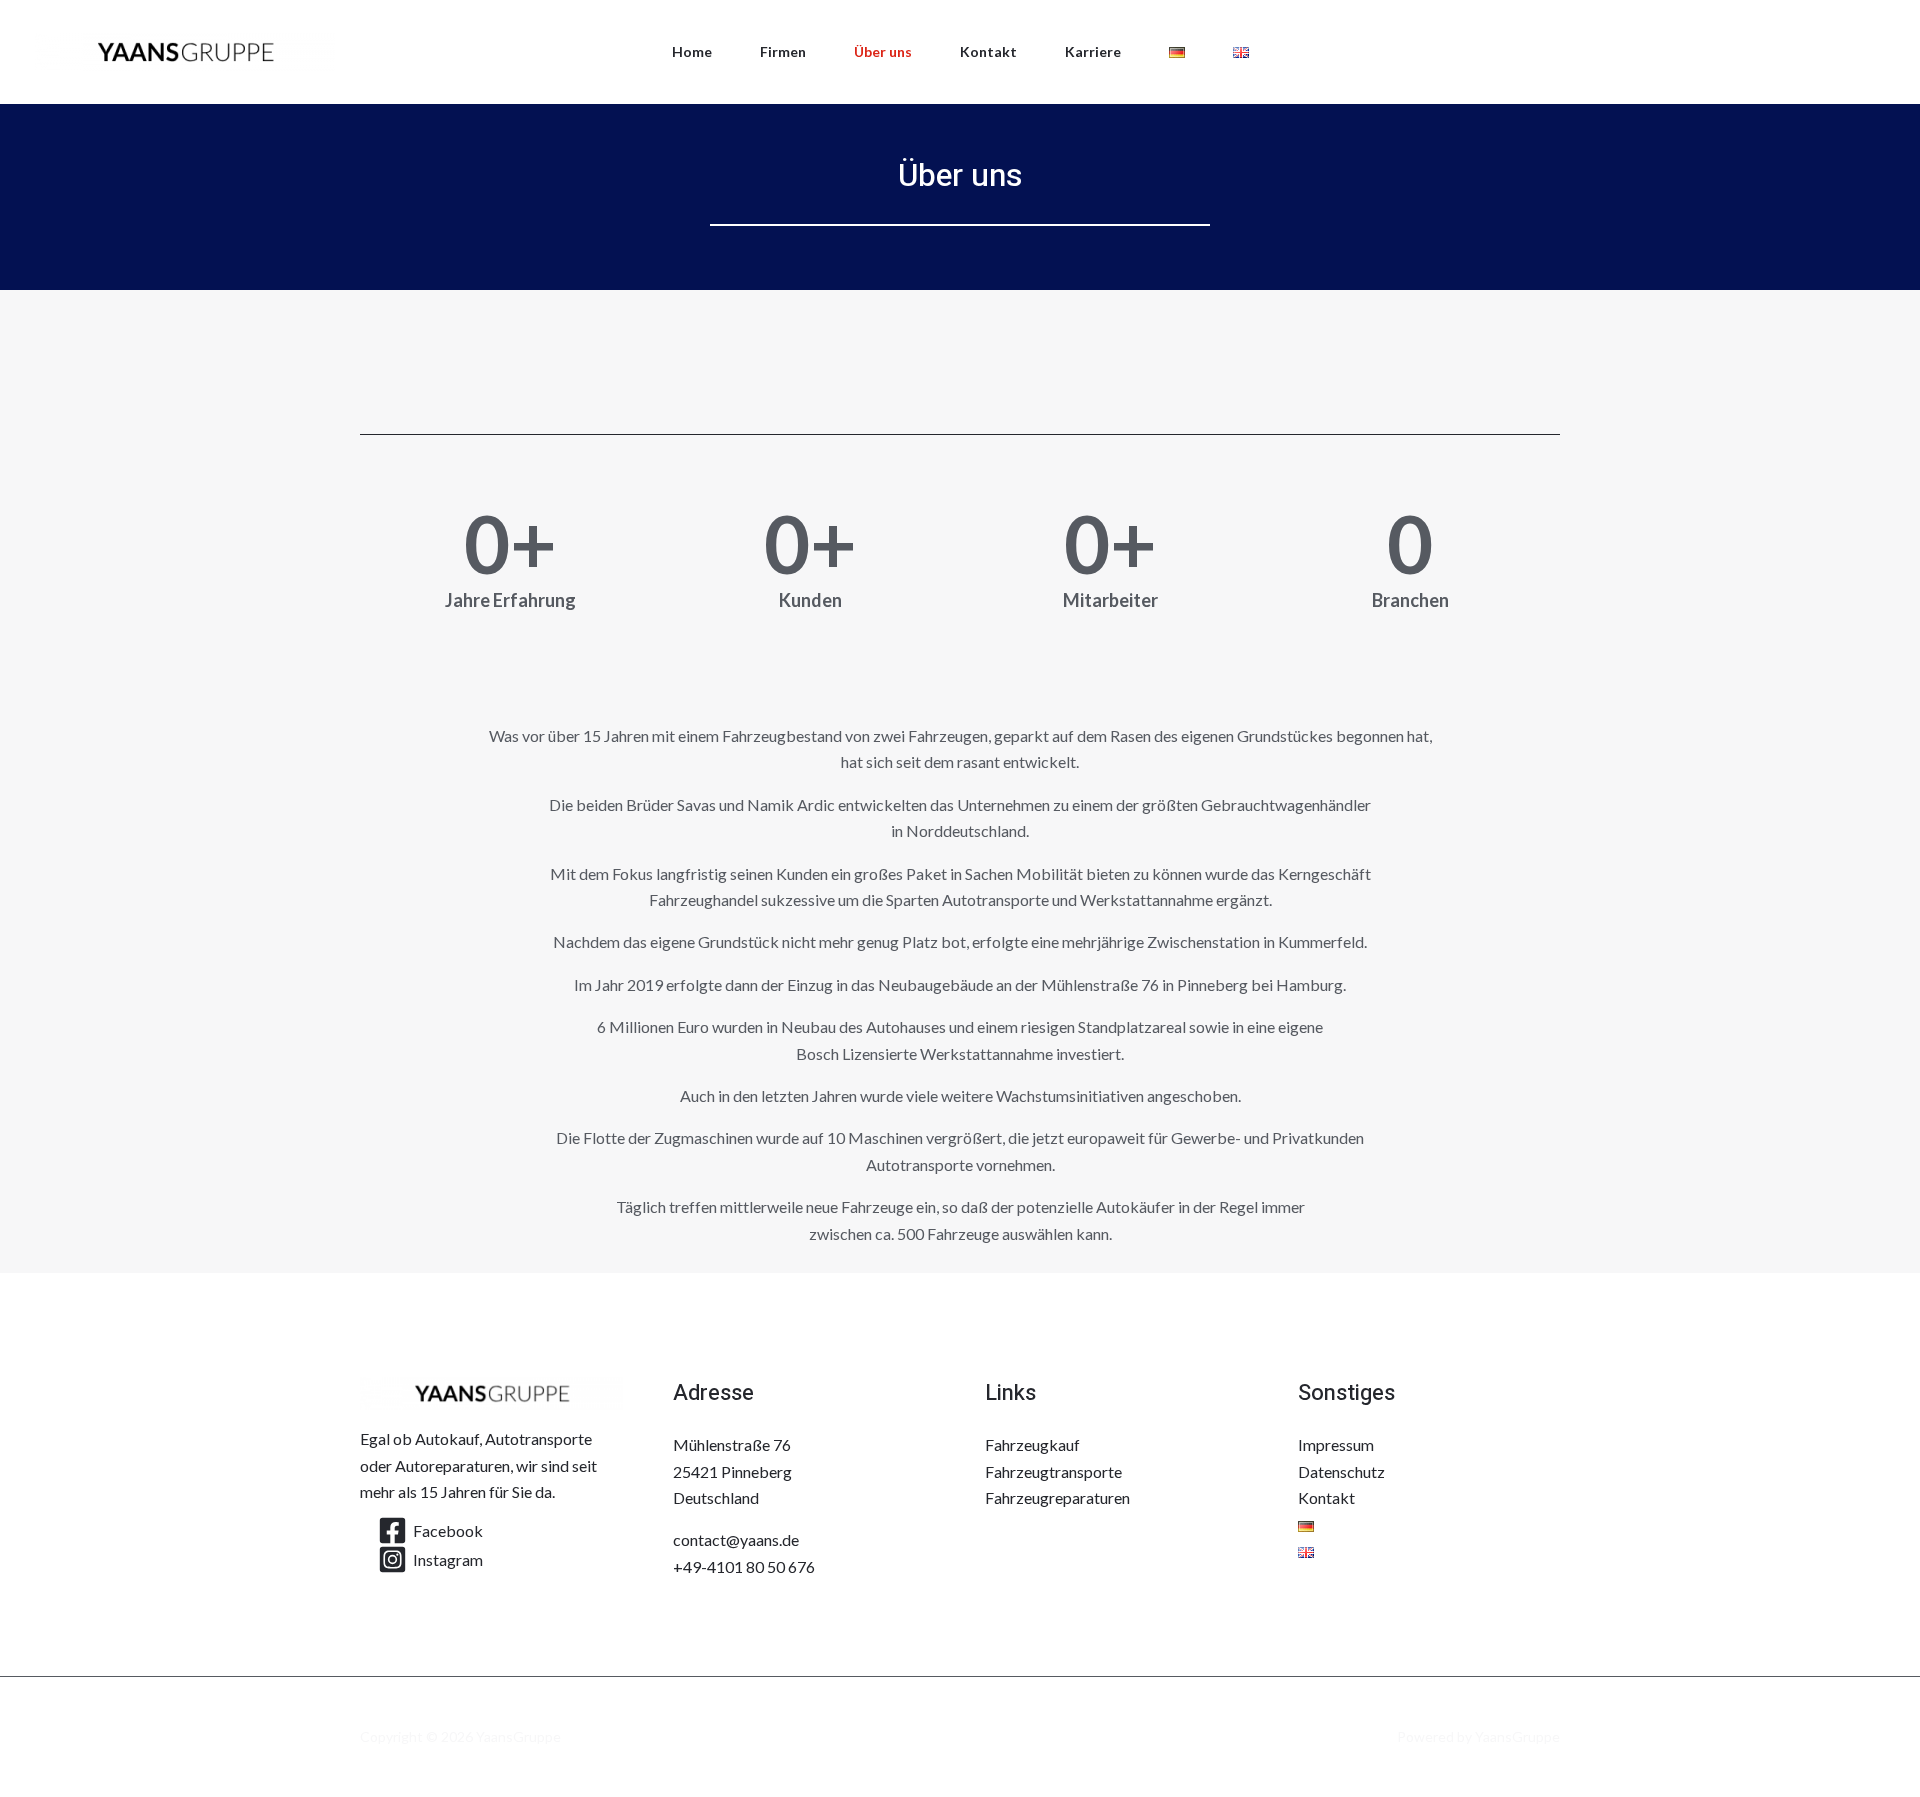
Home (692, 51)
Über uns (883, 51)
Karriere (1093, 51)
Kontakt (988, 51)
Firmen (783, 51)
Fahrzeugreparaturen (1057, 1497)
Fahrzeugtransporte (1053, 1471)
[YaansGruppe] (185, 49)
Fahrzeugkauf (1032, 1444)
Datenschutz (1341, 1471)
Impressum (1336, 1444)
